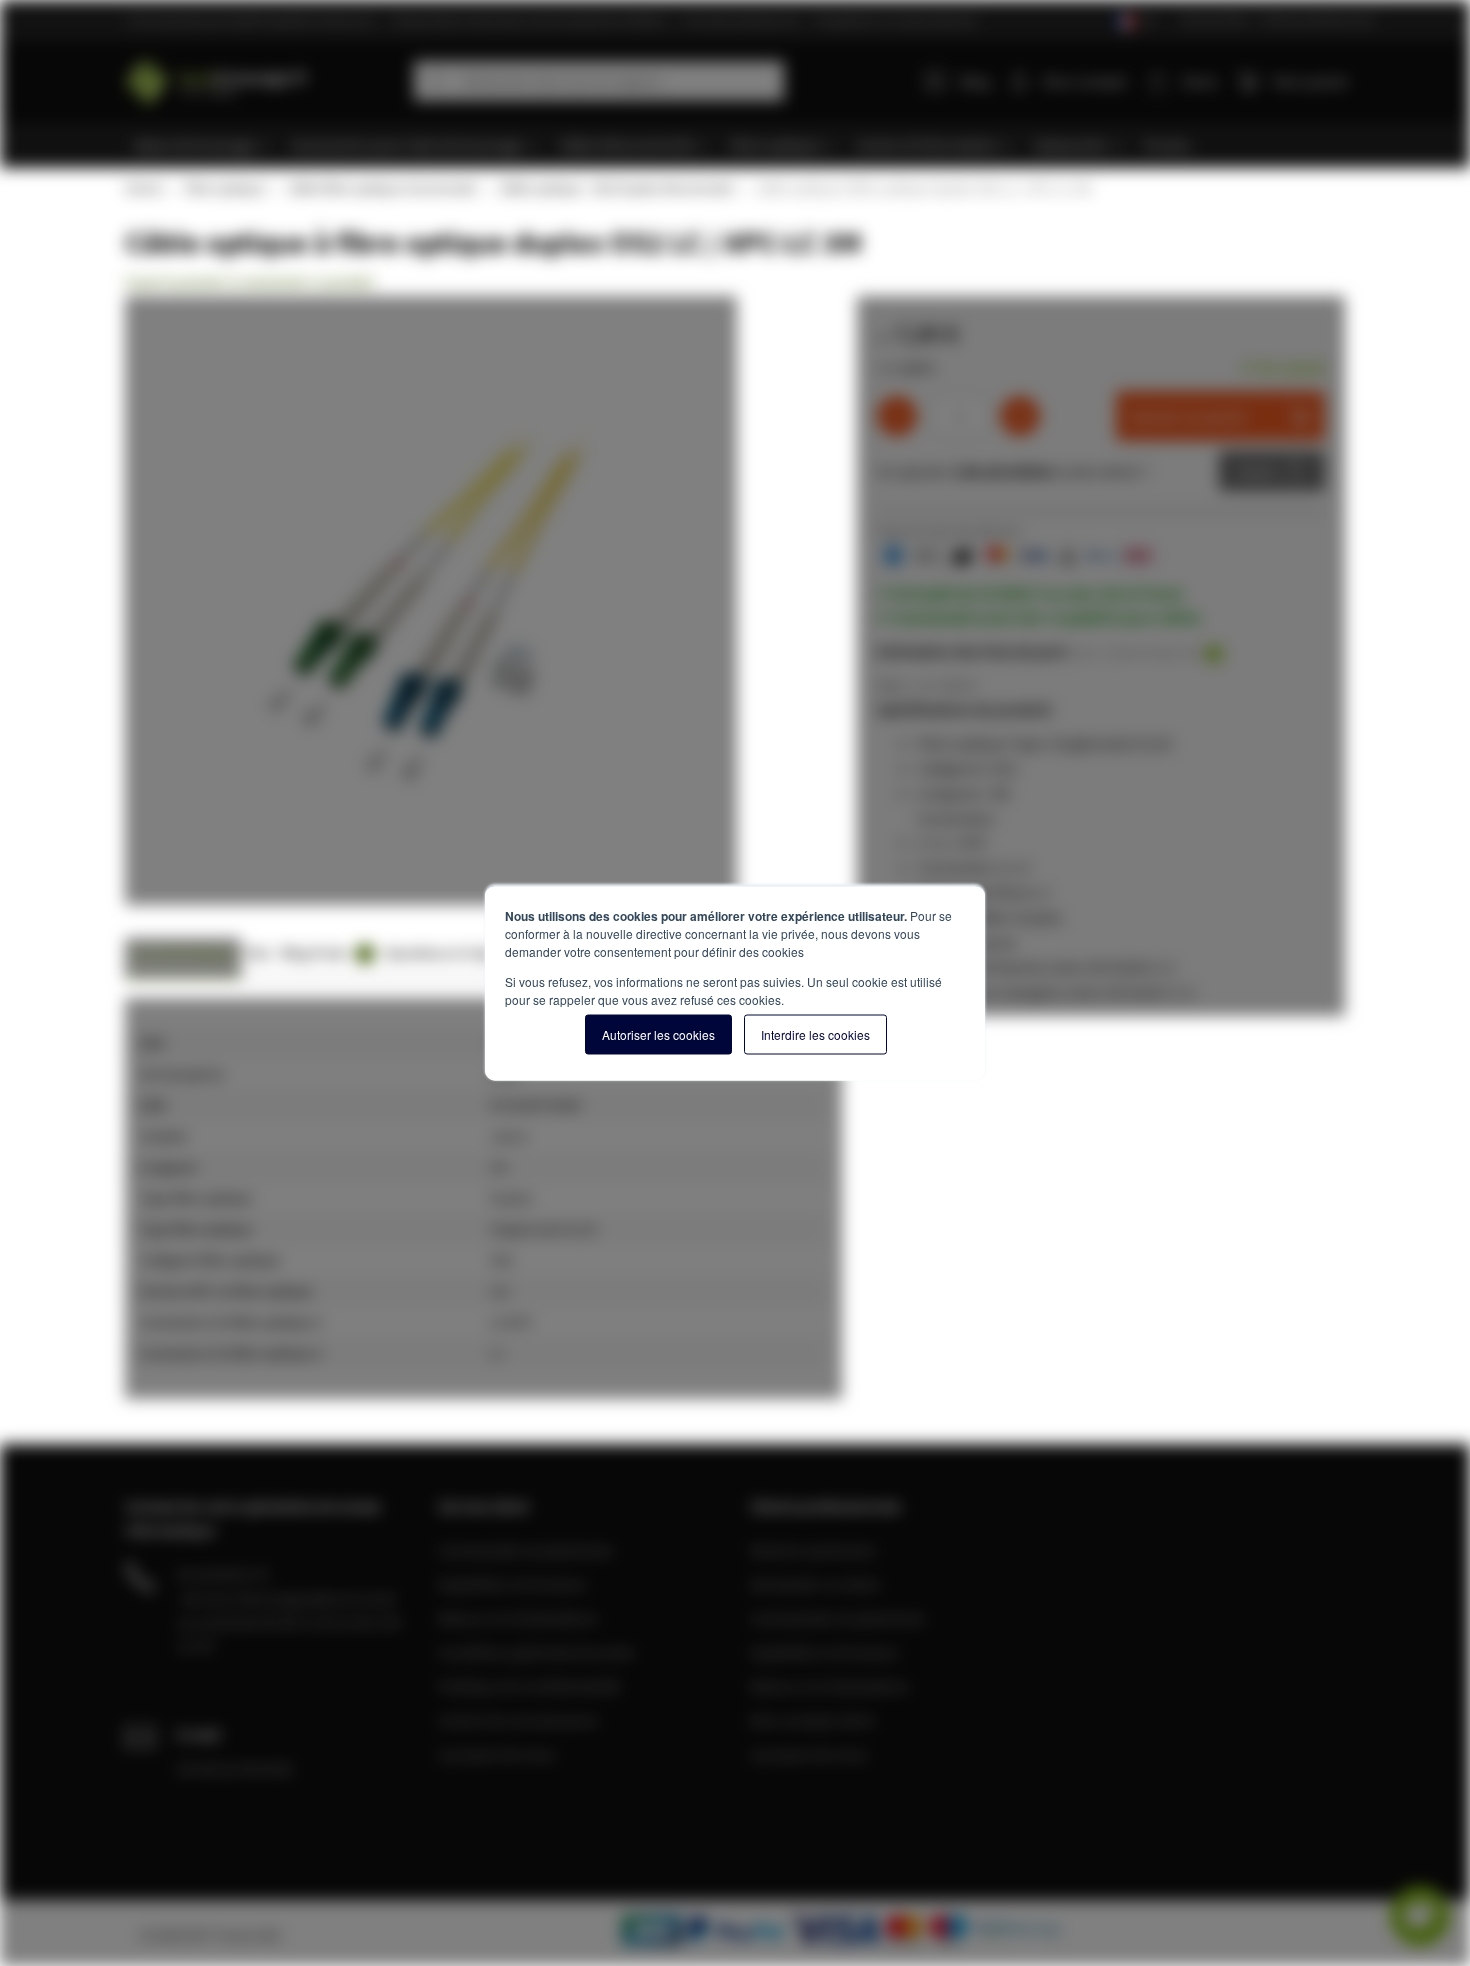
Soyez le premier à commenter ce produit (249, 282)
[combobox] (599, 81)
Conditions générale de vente (536, 1652)
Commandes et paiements (525, 1550)
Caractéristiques (183, 952)
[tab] (183, 958)
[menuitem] (203, 145)
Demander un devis (815, 1584)
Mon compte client (812, 1720)
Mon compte (1085, 81)
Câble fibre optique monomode (381, 188)
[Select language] (1133, 21)
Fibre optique (224, 188)
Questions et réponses (455, 952)
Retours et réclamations (518, 1618)
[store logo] (262, 77)
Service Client (1215, 19)
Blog (975, 81)
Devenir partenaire (813, 1550)
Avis (258, 952)
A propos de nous (497, 1754)
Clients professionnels (1317, 19)
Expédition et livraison (512, 1584)
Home (143, 188)
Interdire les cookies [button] (815, 1034)
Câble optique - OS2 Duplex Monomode (615, 188)
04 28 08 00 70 (223, 1574)
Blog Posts (324, 952)
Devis (1257, 471)
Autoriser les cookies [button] (658, 1034)
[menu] (742, 145)
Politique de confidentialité (529, 1686)
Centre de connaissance (518, 1720)
